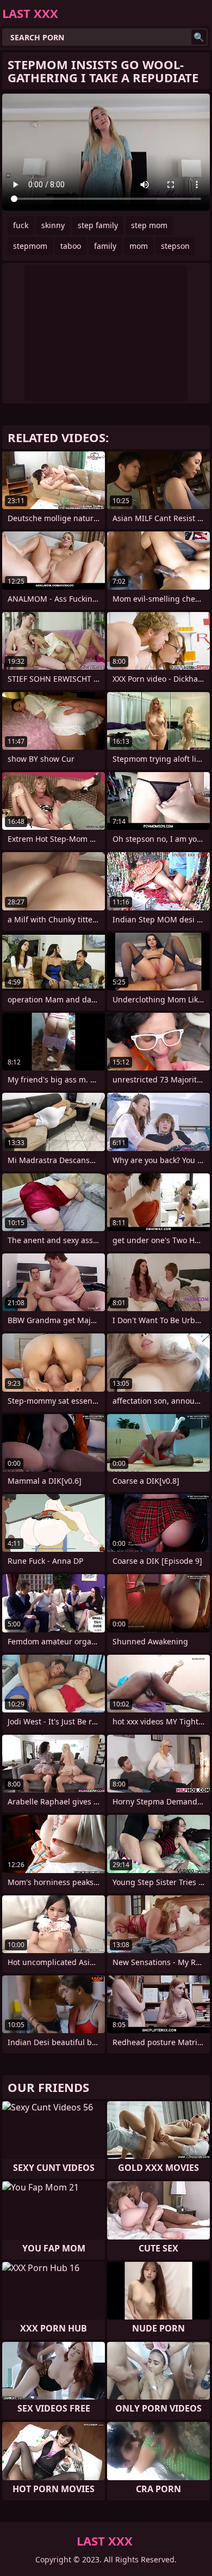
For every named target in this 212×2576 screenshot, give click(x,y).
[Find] (199, 37)
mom (139, 246)
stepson (175, 246)
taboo (71, 246)
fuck (21, 225)
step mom (149, 225)
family (105, 246)
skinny (53, 225)
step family (98, 225)
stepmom (30, 246)
